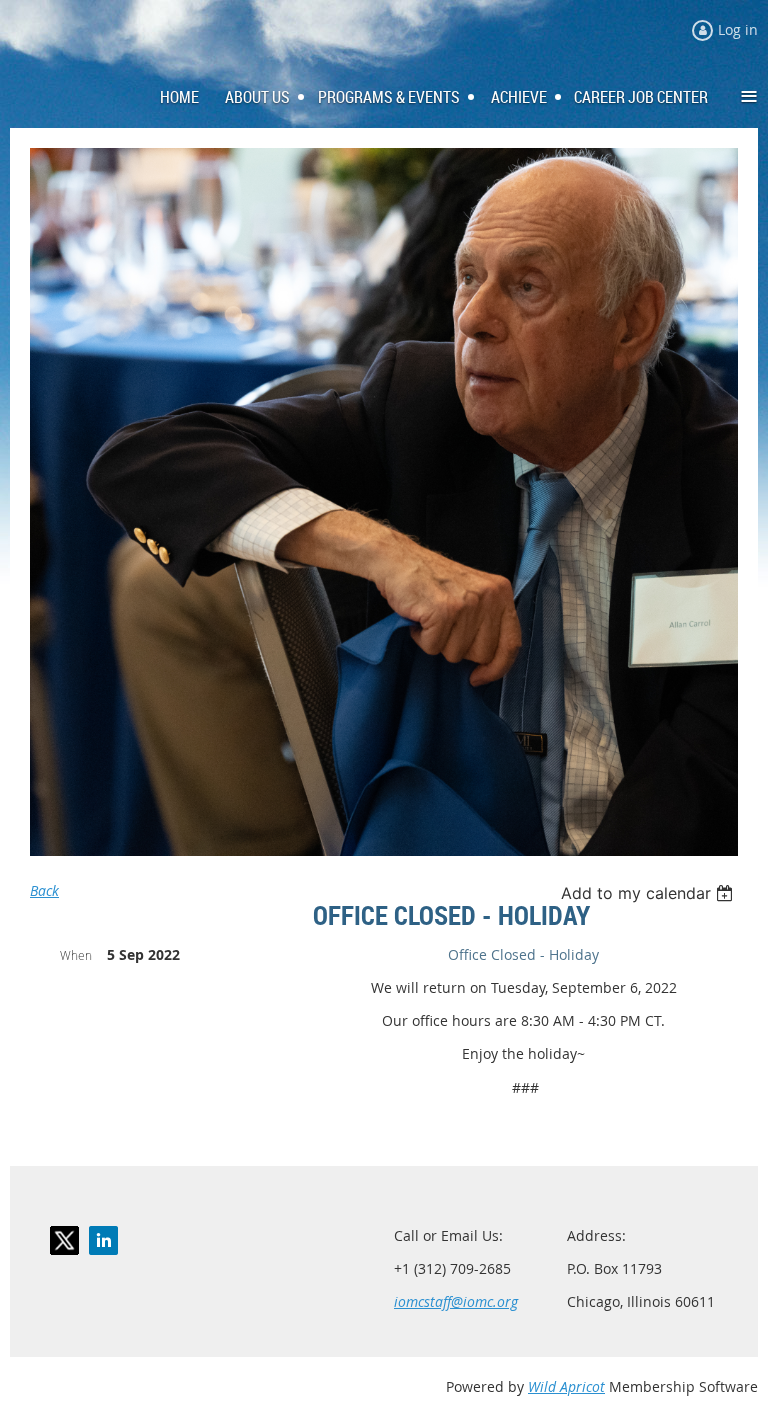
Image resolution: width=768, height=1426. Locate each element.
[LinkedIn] (103, 1240)
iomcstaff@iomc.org (456, 1301)
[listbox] (649, 893)
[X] (64, 1240)
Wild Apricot (566, 1386)
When (76, 955)
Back (44, 890)
